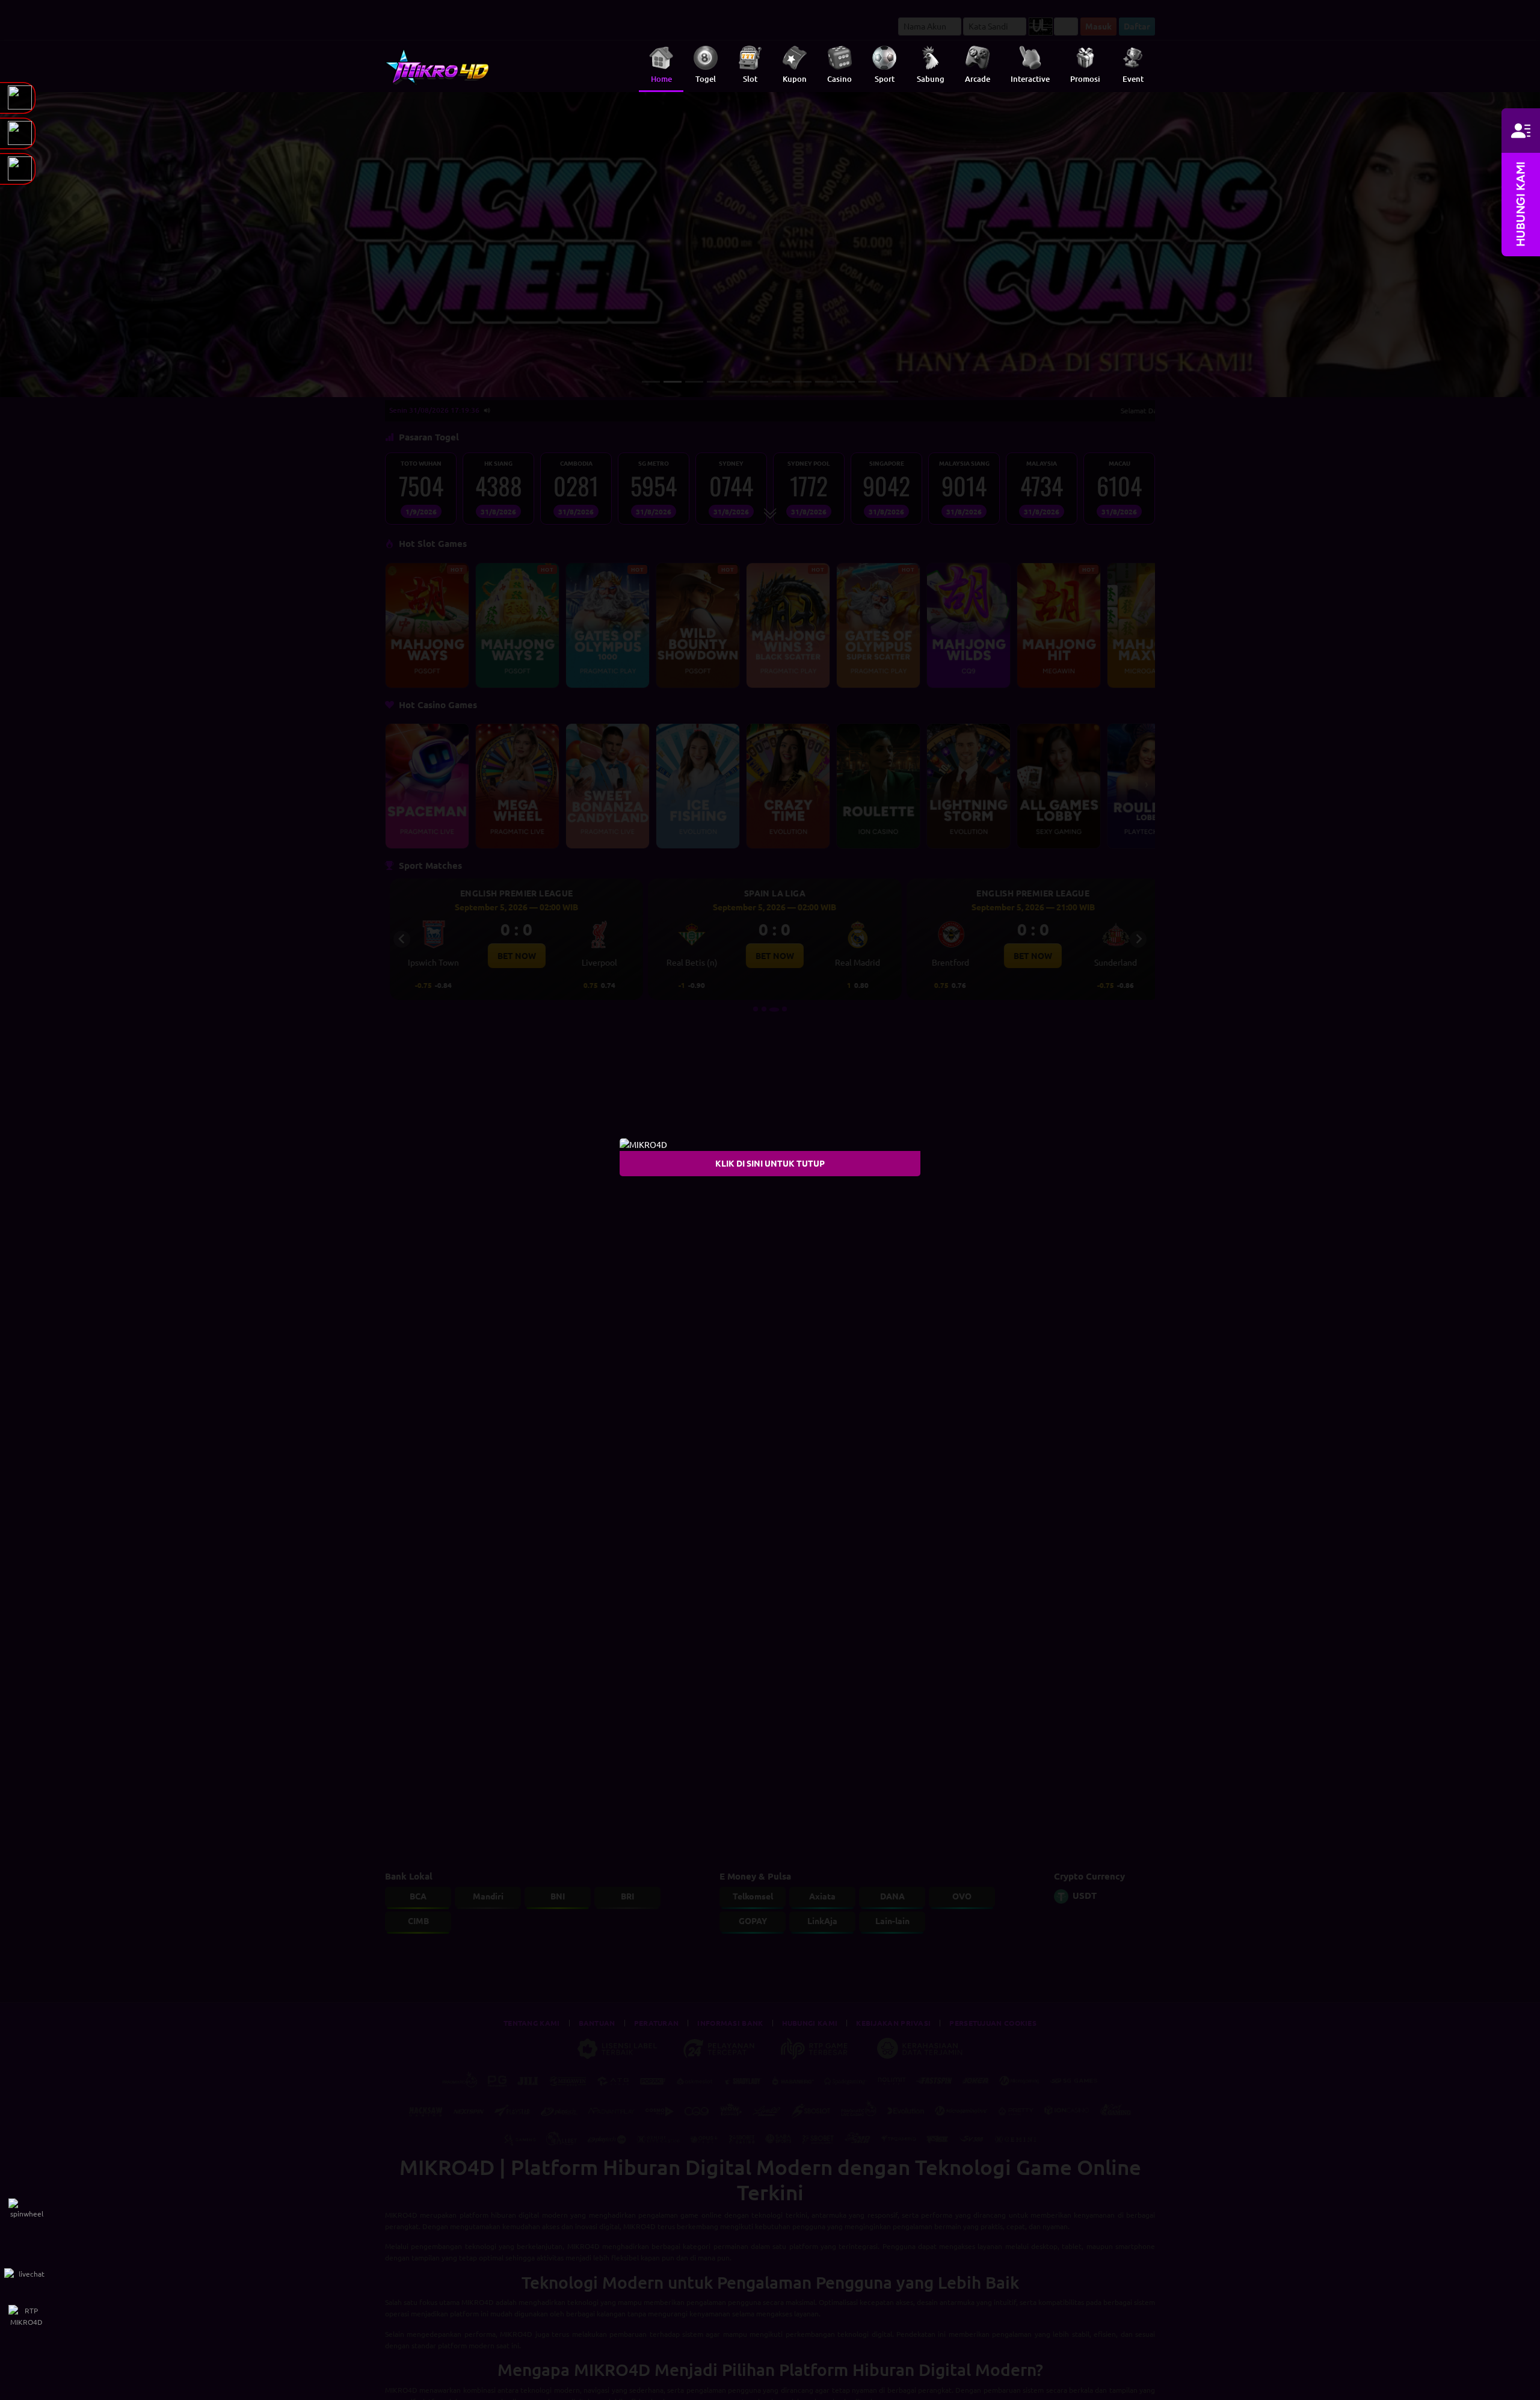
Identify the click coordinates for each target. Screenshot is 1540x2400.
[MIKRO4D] (643, 1143)
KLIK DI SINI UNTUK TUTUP (770, 1163)
